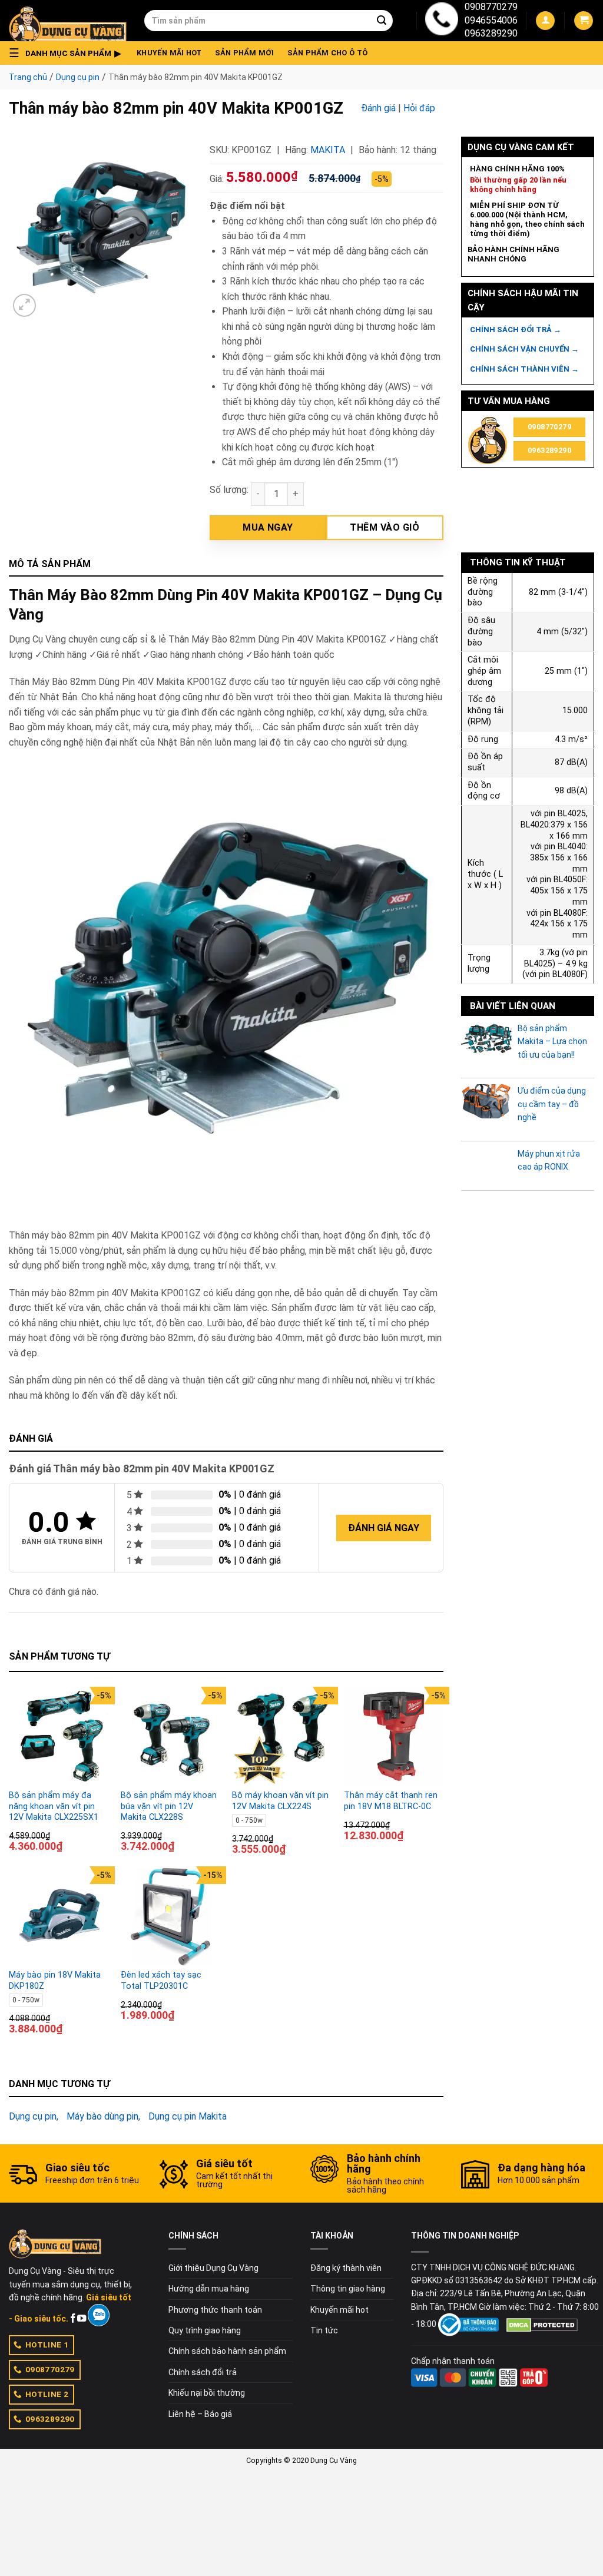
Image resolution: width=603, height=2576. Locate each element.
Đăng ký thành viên (346, 2268)
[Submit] (382, 21)
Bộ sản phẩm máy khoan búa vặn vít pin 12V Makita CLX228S (169, 1806)
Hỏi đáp (419, 108)
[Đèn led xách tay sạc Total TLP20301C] (171, 1916)
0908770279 (491, 7)
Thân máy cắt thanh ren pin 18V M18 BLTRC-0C (391, 1801)
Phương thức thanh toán (215, 2310)
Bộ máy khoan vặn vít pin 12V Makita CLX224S (280, 1801)
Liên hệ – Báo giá (200, 2414)
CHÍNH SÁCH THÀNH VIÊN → (524, 369)
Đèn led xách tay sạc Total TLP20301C (161, 1981)
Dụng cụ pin (78, 77)
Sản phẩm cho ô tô (327, 53)
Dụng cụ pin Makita (188, 2116)
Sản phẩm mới (245, 53)
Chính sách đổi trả (203, 2372)
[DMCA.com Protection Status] (542, 2324)
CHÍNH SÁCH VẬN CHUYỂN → (524, 349)
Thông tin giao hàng (348, 2289)
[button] (68, 53)
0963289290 (491, 33)
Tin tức (324, 2330)
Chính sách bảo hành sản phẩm (227, 2351)
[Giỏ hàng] (584, 21)
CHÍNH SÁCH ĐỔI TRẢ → (516, 330)
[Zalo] (99, 2315)
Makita (328, 150)
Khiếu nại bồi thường (207, 2393)
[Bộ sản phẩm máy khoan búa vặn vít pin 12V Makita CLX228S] (171, 1737)
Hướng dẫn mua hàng (209, 2289)
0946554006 (491, 20)
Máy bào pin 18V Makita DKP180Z (55, 1981)
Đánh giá (378, 108)
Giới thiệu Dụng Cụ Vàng (213, 2268)
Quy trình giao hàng (205, 2330)
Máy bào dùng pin (102, 2116)
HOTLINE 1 (47, 2345)
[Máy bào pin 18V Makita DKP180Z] (59, 1916)
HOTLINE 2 (47, 2394)
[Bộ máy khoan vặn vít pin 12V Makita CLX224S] (282, 1737)
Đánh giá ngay (384, 1528)
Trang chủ (28, 77)
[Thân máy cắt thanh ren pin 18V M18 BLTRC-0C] (394, 1737)
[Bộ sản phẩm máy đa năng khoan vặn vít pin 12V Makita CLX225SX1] (59, 1737)
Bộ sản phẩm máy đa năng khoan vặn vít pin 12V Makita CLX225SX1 (54, 1806)
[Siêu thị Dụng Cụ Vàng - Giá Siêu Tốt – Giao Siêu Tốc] (68, 21)
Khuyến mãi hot (169, 53)
